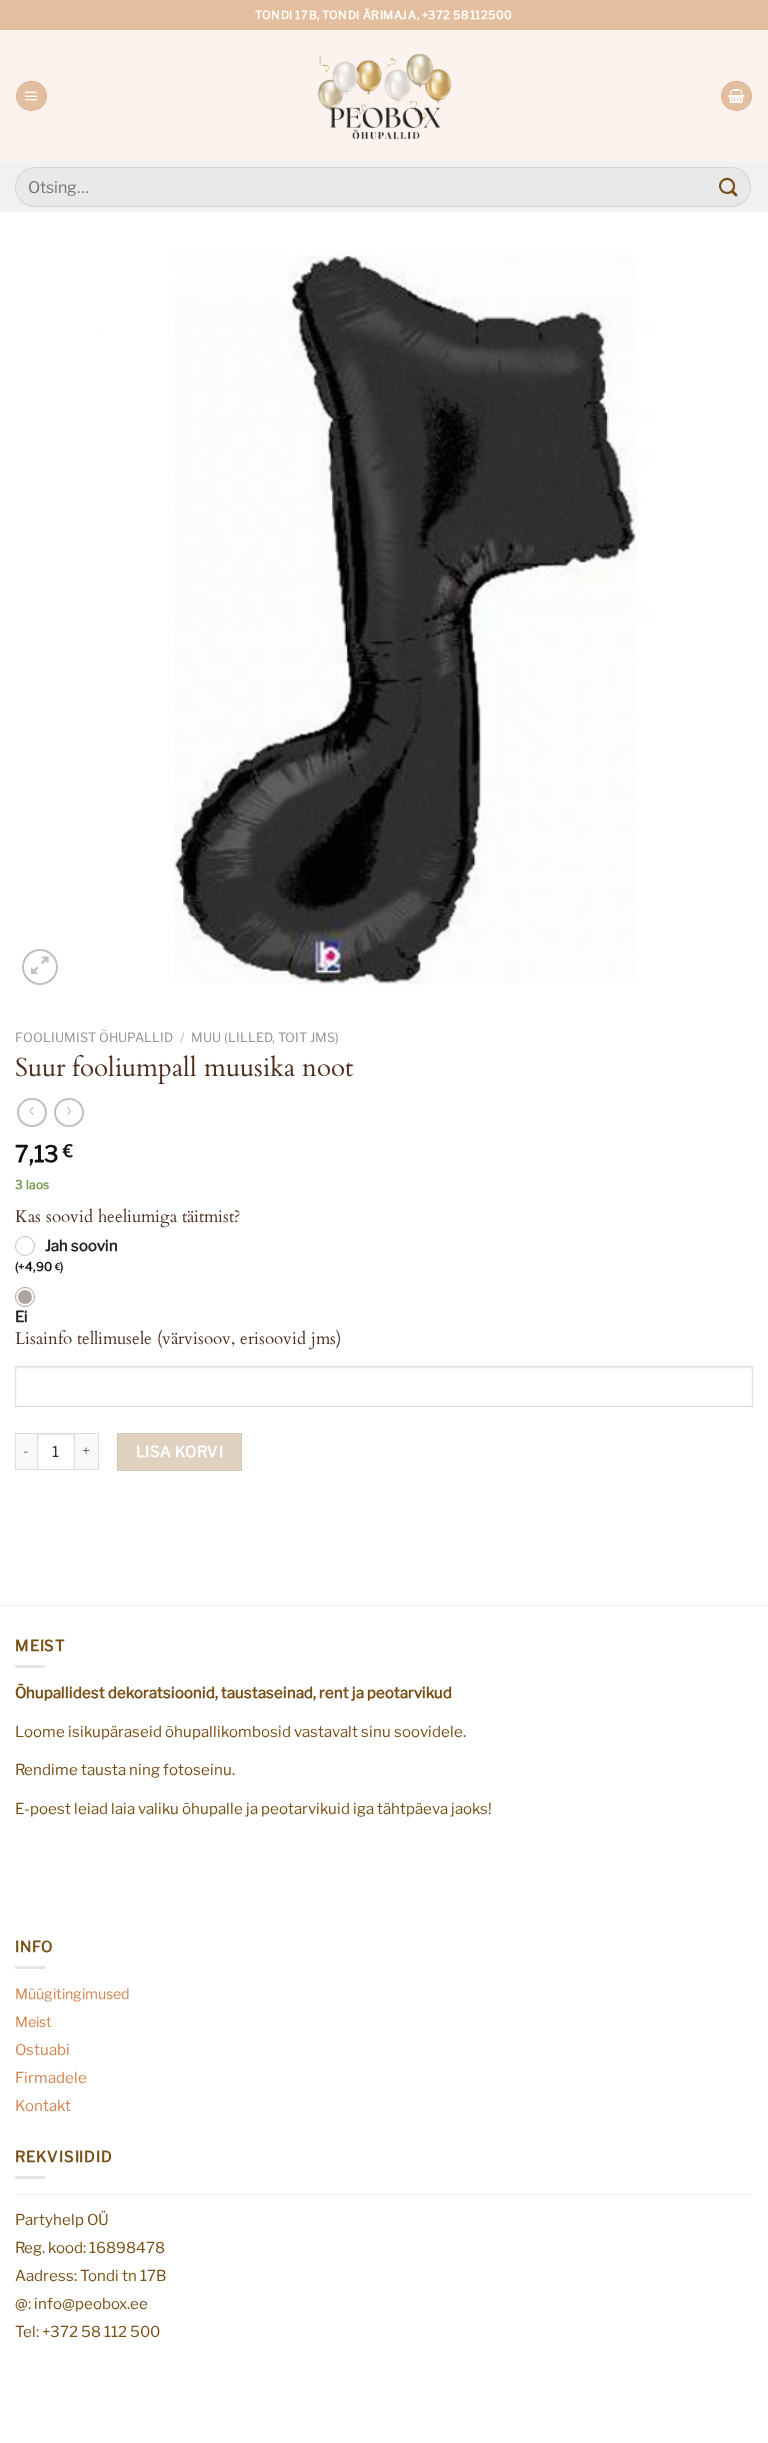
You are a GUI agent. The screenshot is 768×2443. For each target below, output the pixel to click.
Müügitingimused (72, 1994)
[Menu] (31, 96)
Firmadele (51, 2077)
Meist (33, 2022)
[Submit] (729, 186)
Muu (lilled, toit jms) (265, 1037)
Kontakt (43, 2105)
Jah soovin (66, 1255)
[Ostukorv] (736, 96)
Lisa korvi (180, 1451)
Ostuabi (42, 2049)
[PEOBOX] (384, 95)
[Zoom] (40, 967)
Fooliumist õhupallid (94, 1037)
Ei (21, 1317)
